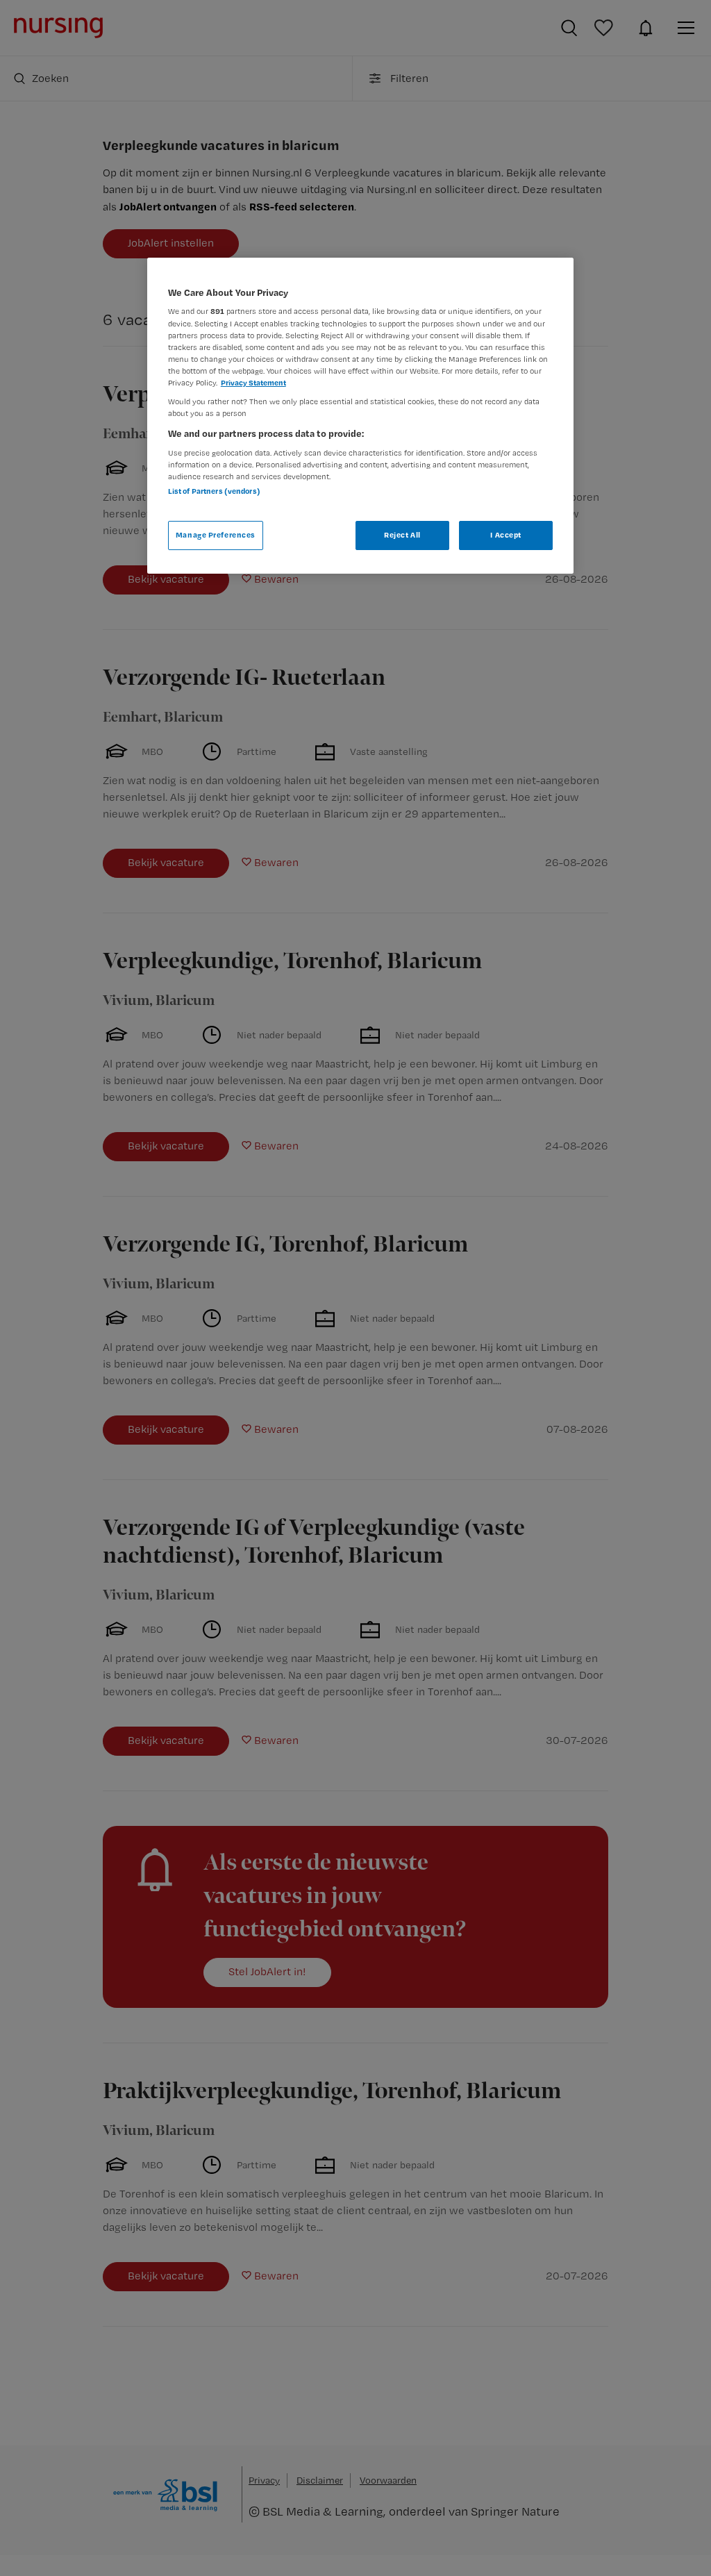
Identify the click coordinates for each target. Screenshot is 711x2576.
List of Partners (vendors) (214, 491)
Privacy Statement (253, 383)
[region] (360, 416)
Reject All (402, 535)
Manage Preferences (216, 535)
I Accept (506, 535)
